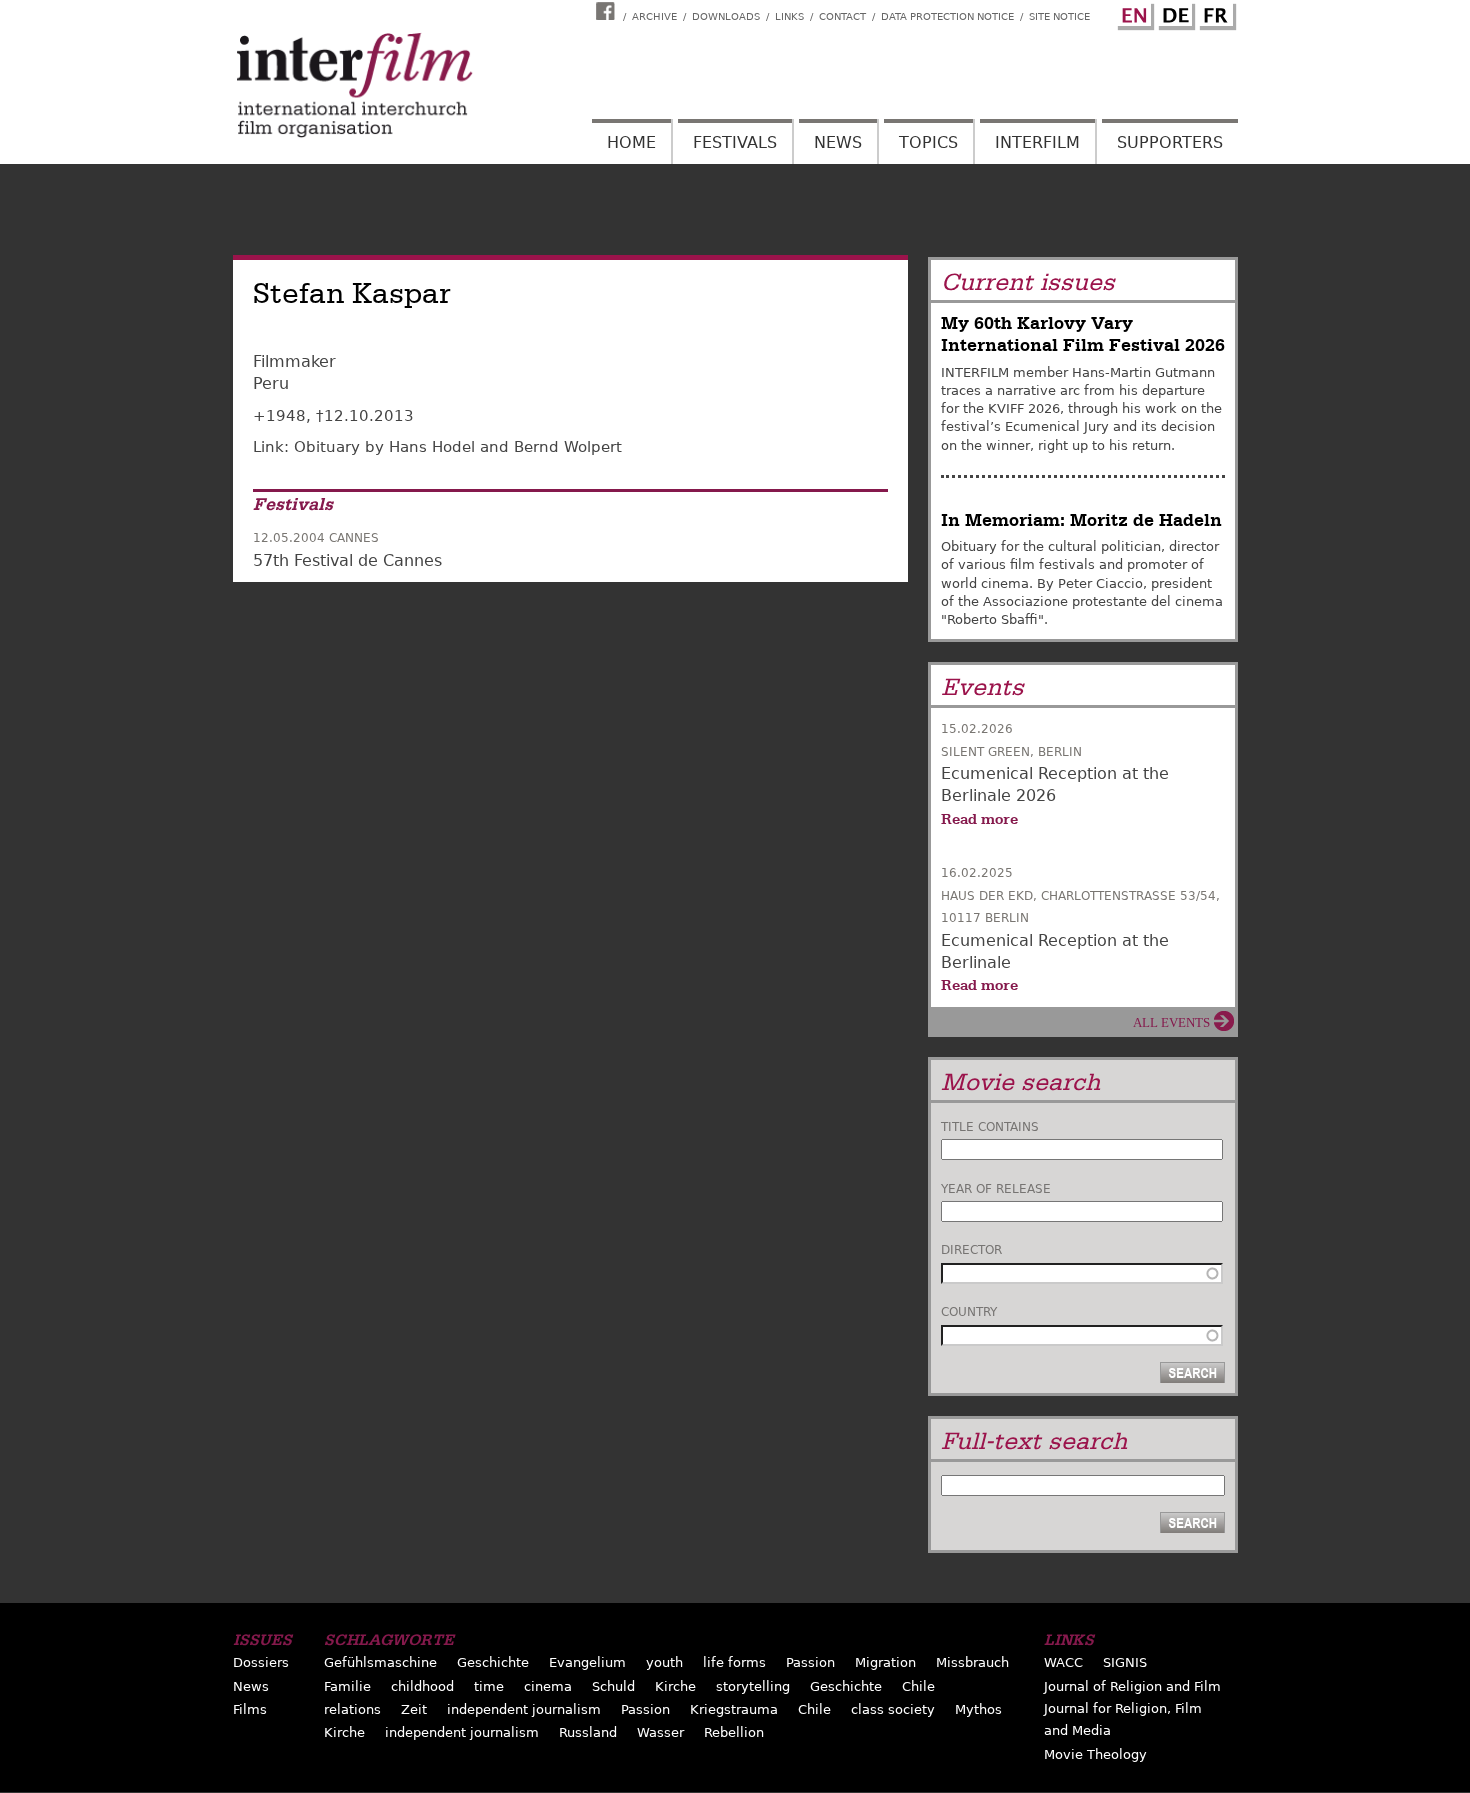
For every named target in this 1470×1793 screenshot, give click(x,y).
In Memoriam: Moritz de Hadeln (1081, 520)
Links (789, 16)
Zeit (414, 1709)
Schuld (613, 1686)
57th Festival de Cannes (347, 560)
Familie (347, 1686)
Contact (842, 16)
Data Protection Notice (947, 16)
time (489, 1686)
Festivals (735, 142)
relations (352, 1709)
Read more (979, 819)
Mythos (978, 1709)
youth (664, 1662)
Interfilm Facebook (608, 11)
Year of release (996, 1189)
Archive (654, 16)
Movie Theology (1095, 1754)
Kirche (675, 1686)
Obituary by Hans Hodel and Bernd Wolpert (458, 447)
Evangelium (587, 1662)
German (1174, 13)
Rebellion (734, 1732)
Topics (928, 142)
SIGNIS (1125, 1662)
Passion (810, 1662)
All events (1171, 1022)
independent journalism (524, 1709)
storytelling (753, 1686)
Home (631, 142)
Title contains (990, 1127)
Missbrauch (972, 1662)
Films (250, 1709)
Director (971, 1250)
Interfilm (1037, 142)
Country (969, 1312)
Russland (588, 1732)
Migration (885, 1662)
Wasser (660, 1732)
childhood (422, 1686)
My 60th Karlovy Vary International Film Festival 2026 (1083, 334)
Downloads (726, 16)
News (838, 142)
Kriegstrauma (734, 1709)
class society (893, 1709)
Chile (918, 1686)
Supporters (1170, 142)
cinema (548, 1686)
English (1133, 13)
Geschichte (493, 1662)
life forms (734, 1662)
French (1215, 13)
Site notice (1059, 16)
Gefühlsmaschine (380, 1662)
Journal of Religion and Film (1132, 1686)
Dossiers (261, 1662)
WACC (1063, 1662)
